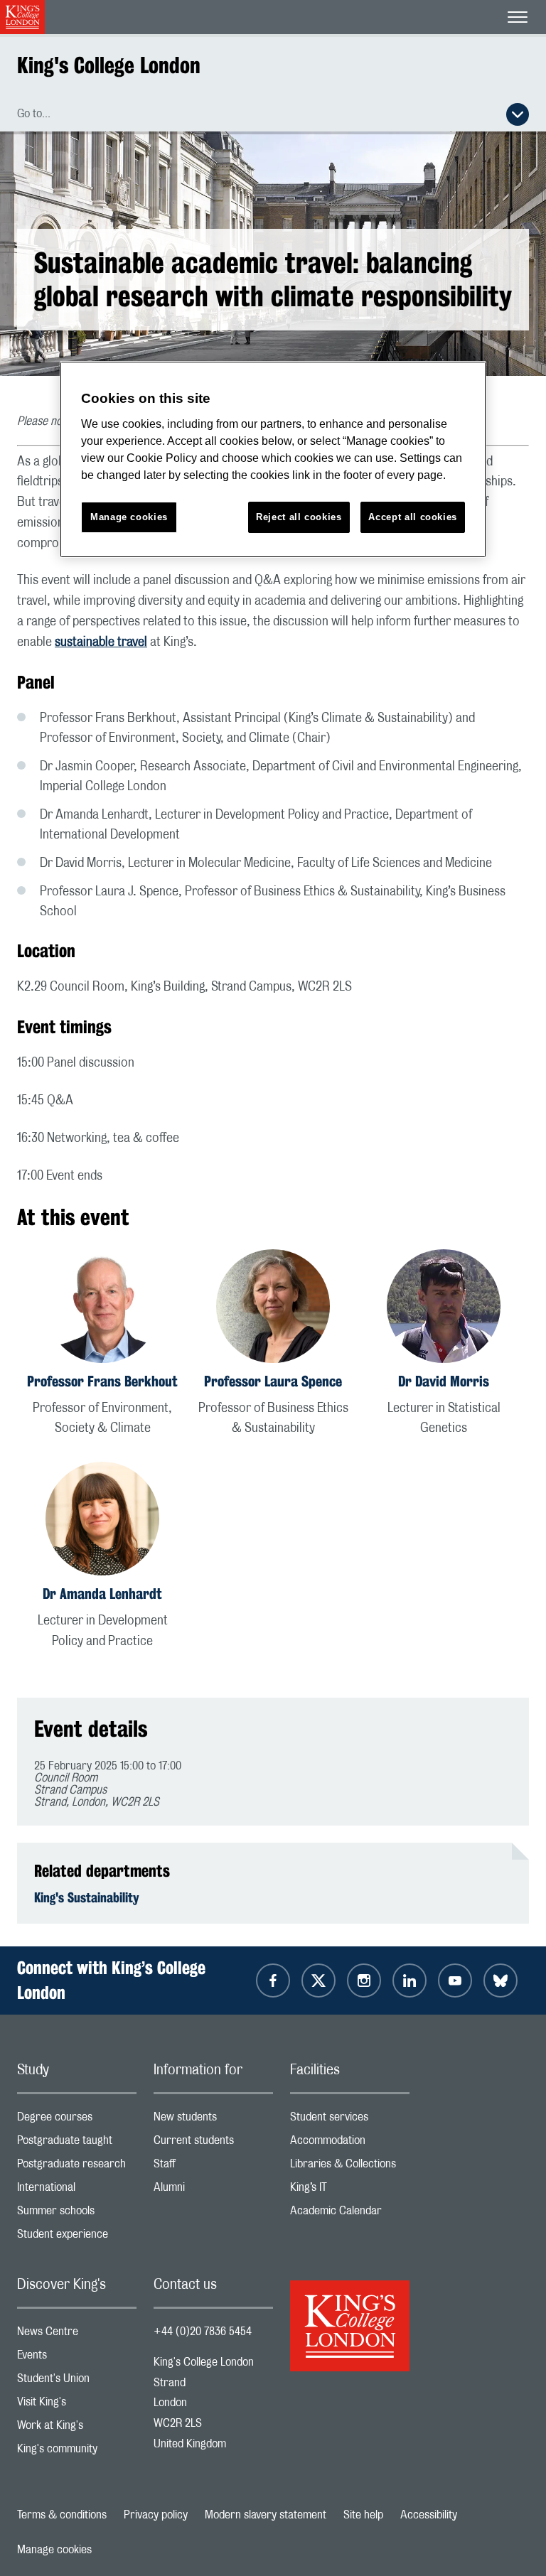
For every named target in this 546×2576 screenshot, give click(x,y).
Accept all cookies (413, 517)
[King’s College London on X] (318, 1980)
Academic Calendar (350, 2214)
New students (213, 2120)
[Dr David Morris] (444, 1309)
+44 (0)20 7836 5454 (203, 2332)
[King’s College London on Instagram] (364, 1980)
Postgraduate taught (77, 2144)
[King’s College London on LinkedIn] (409, 1980)
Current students (213, 2144)
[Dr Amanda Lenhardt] (102, 1521)
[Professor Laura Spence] (273, 1309)
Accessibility (429, 2515)
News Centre (77, 2335)
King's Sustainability (87, 1897)
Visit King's (77, 2405)
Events (77, 2358)
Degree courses (77, 2120)
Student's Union (77, 2382)
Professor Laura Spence (273, 1381)
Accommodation (350, 2144)
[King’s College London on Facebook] (273, 1980)
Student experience (77, 2237)
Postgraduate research (77, 2167)
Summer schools (77, 2214)
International (77, 2190)
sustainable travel (101, 642)
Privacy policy (156, 2515)
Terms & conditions (62, 2515)
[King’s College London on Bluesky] (500, 1980)
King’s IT (350, 2190)
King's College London (109, 65)
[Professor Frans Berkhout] (102, 1309)
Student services (350, 2120)
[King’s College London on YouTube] (455, 1980)
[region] (273, 459)
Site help (363, 2515)
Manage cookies (54, 2550)
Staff (213, 2167)
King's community (77, 2452)
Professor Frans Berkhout (102, 1381)
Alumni (213, 2190)
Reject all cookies (299, 517)
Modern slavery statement (266, 2515)
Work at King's (77, 2429)
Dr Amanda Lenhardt (102, 1594)
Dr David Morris (444, 1381)
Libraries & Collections (350, 2167)
